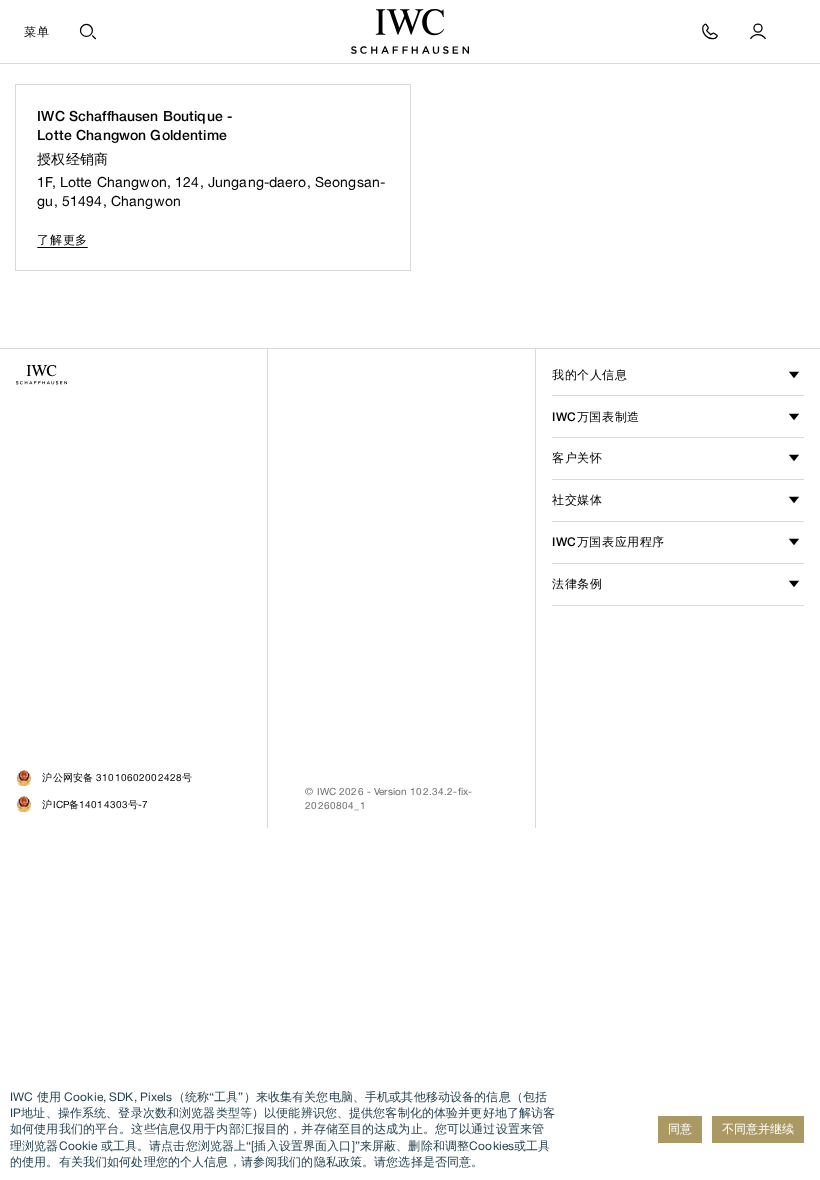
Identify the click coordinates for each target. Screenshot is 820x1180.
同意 (680, 1128)
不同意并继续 (758, 1128)
